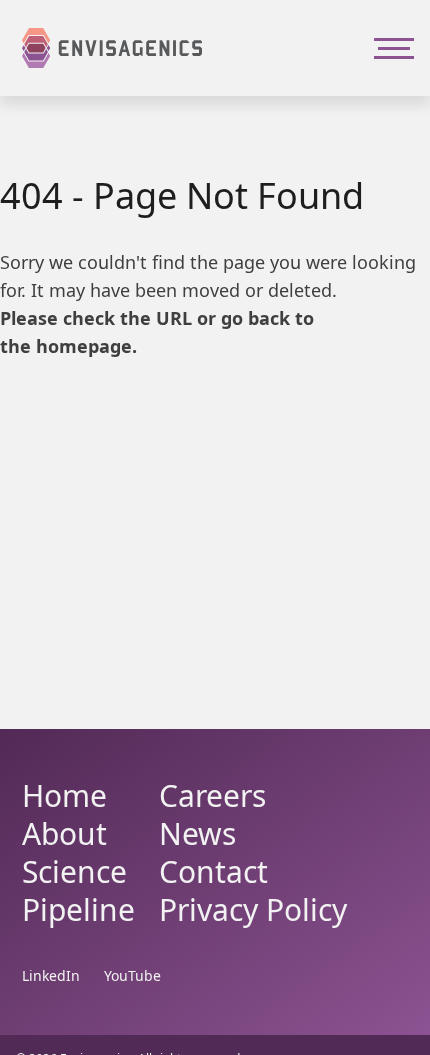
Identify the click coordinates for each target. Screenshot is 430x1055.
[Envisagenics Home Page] (112, 48)
